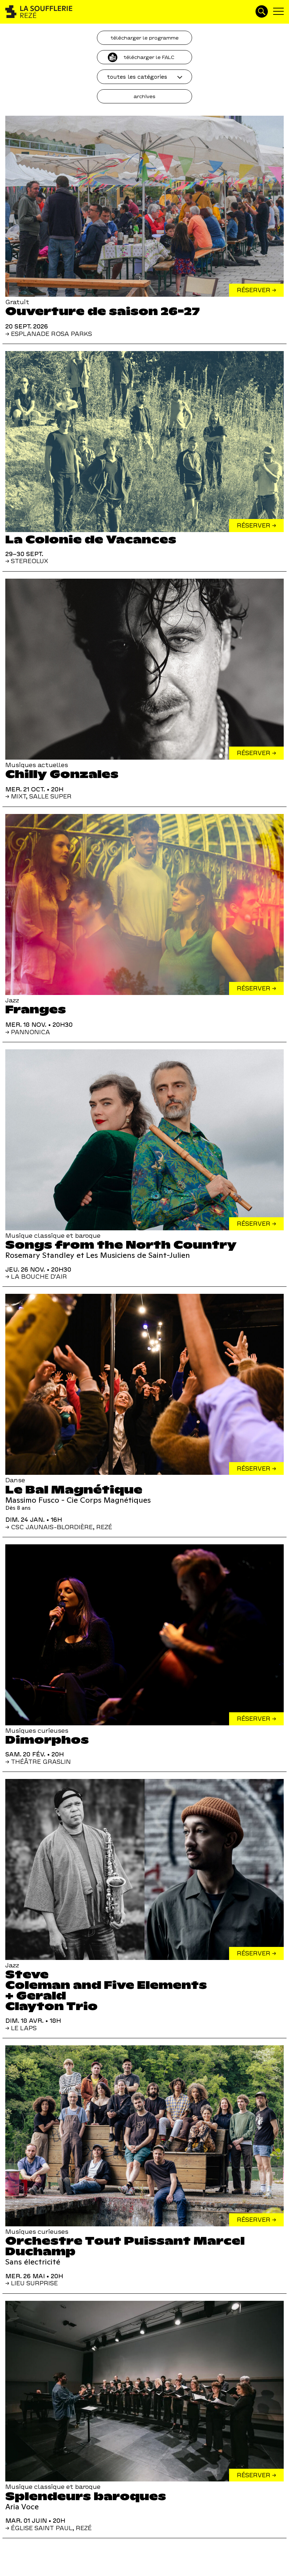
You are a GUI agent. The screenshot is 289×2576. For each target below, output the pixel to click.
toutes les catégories (137, 77)
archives (144, 96)
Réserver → (256, 290)
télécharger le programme (144, 38)
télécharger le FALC (149, 57)
